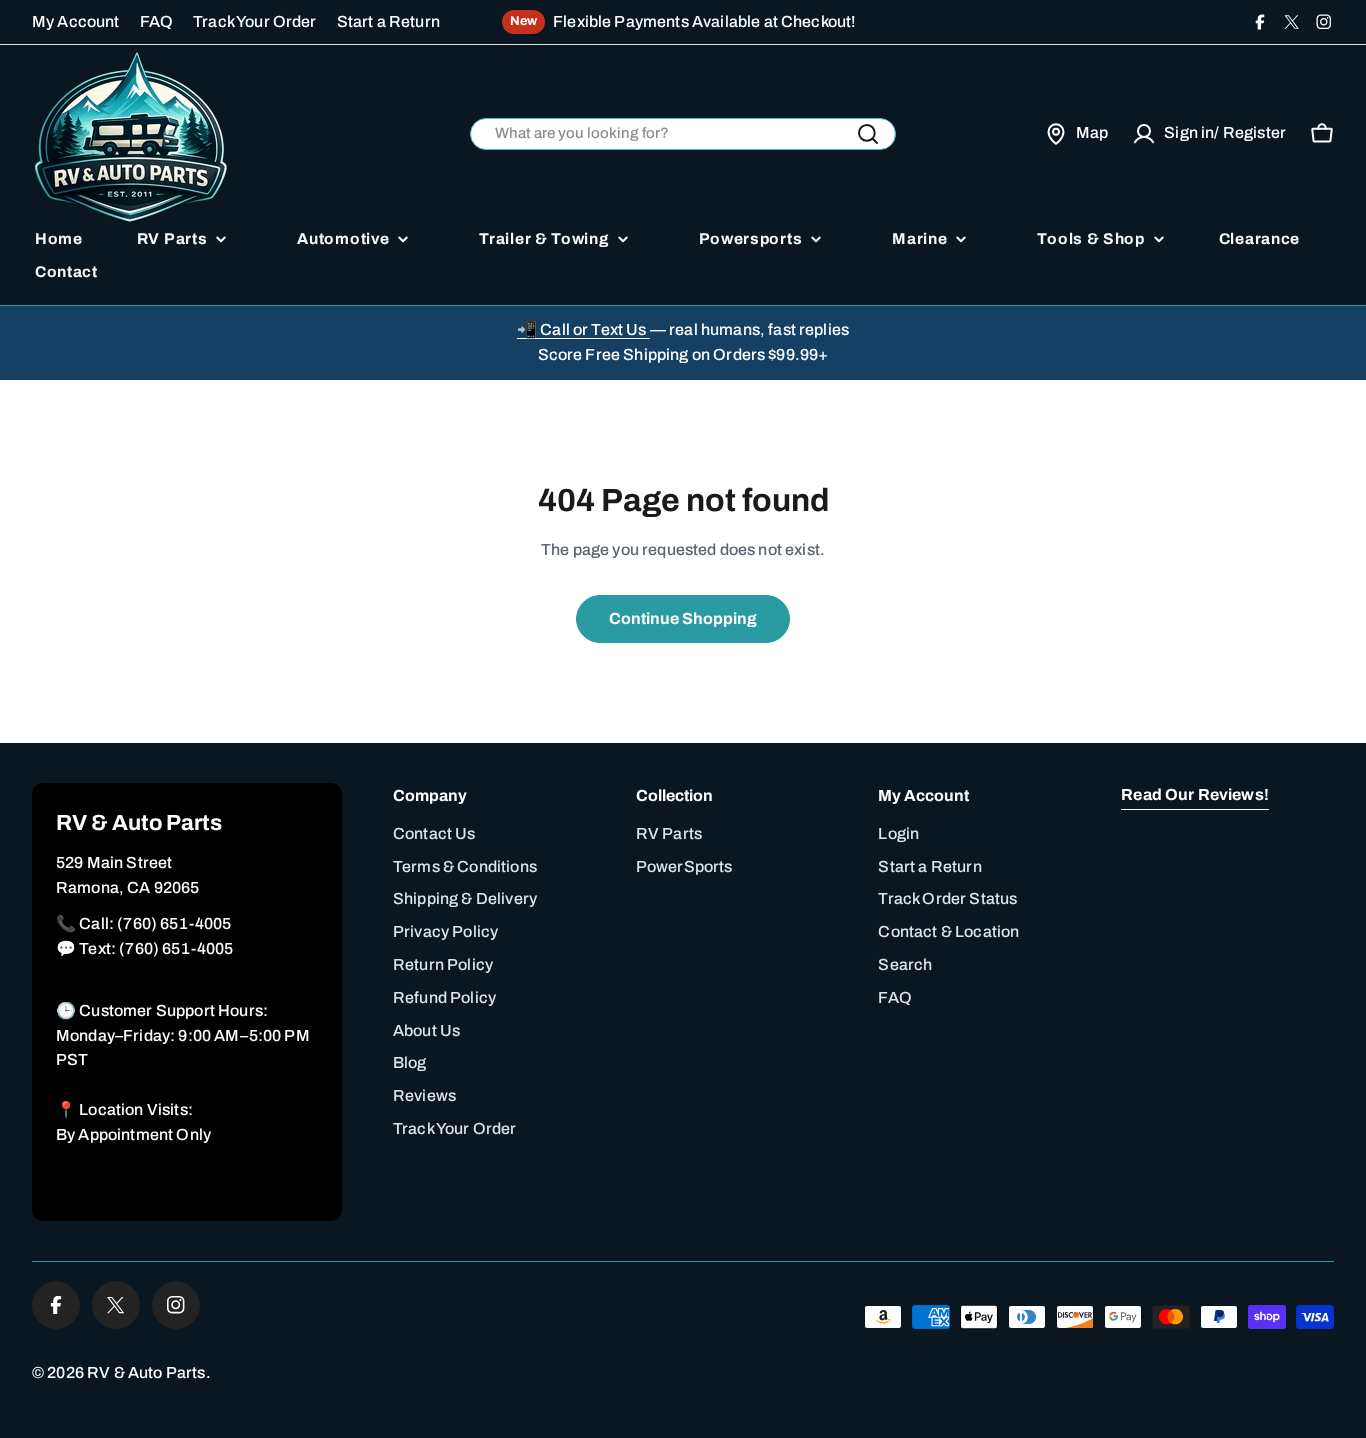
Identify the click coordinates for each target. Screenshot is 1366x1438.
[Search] (868, 134)
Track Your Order (255, 21)
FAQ (156, 21)
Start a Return (388, 21)
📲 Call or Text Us (583, 329)
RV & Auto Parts (146, 1372)
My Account (76, 21)
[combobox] (683, 134)
